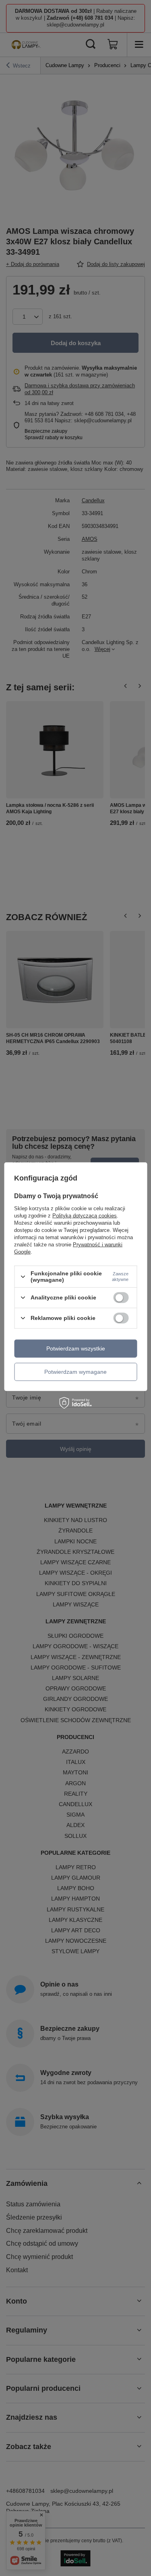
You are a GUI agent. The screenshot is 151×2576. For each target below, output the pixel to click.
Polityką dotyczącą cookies (85, 1216)
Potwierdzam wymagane (75, 1372)
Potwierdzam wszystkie (76, 1348)
